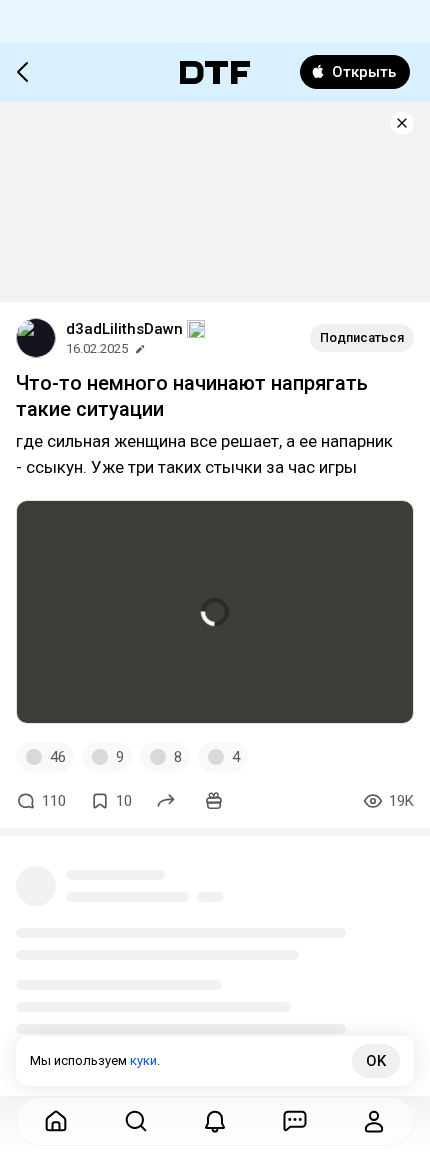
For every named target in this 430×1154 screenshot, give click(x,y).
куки (143, 1060)
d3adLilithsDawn (124, 329)
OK (376, 1061)
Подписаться (362, 337)
